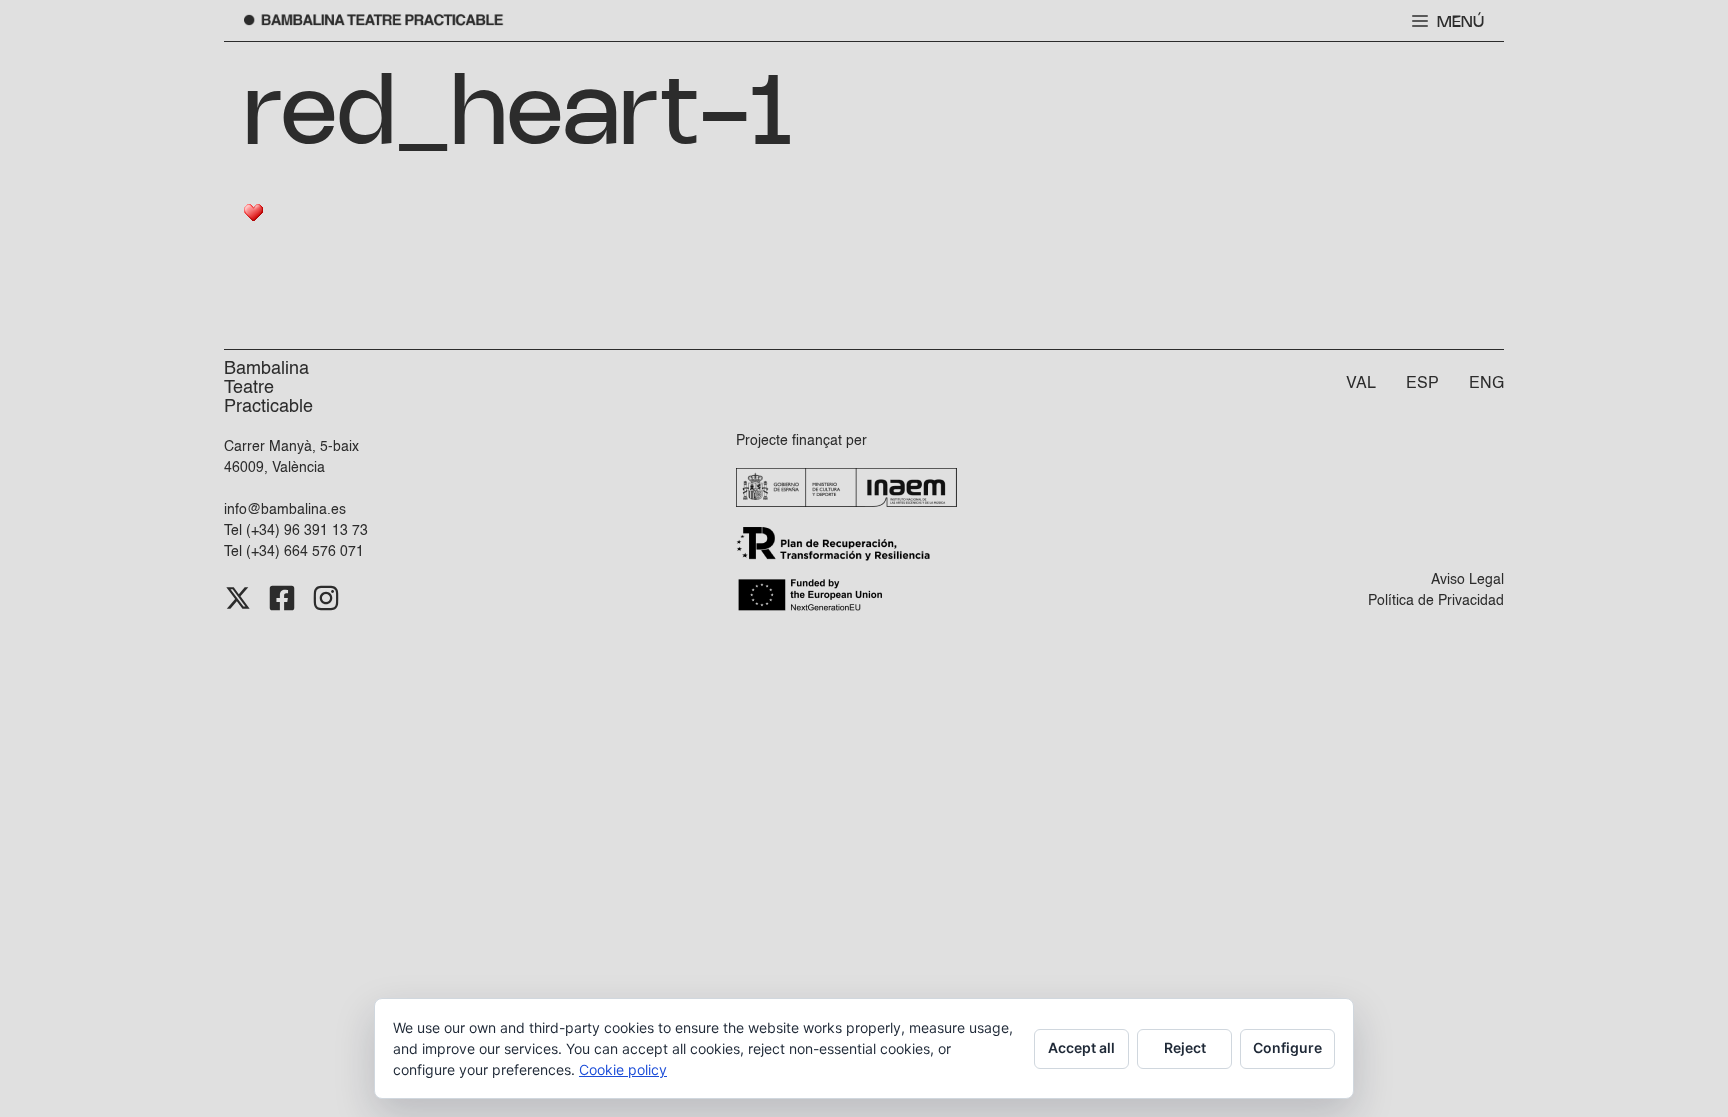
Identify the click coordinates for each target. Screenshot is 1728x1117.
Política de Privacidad (1436, 601)
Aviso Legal (1467, 580)
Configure (1287, 1047)
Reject (1185, 1047)
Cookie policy (623, 1069)
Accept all (1081, 1047)
